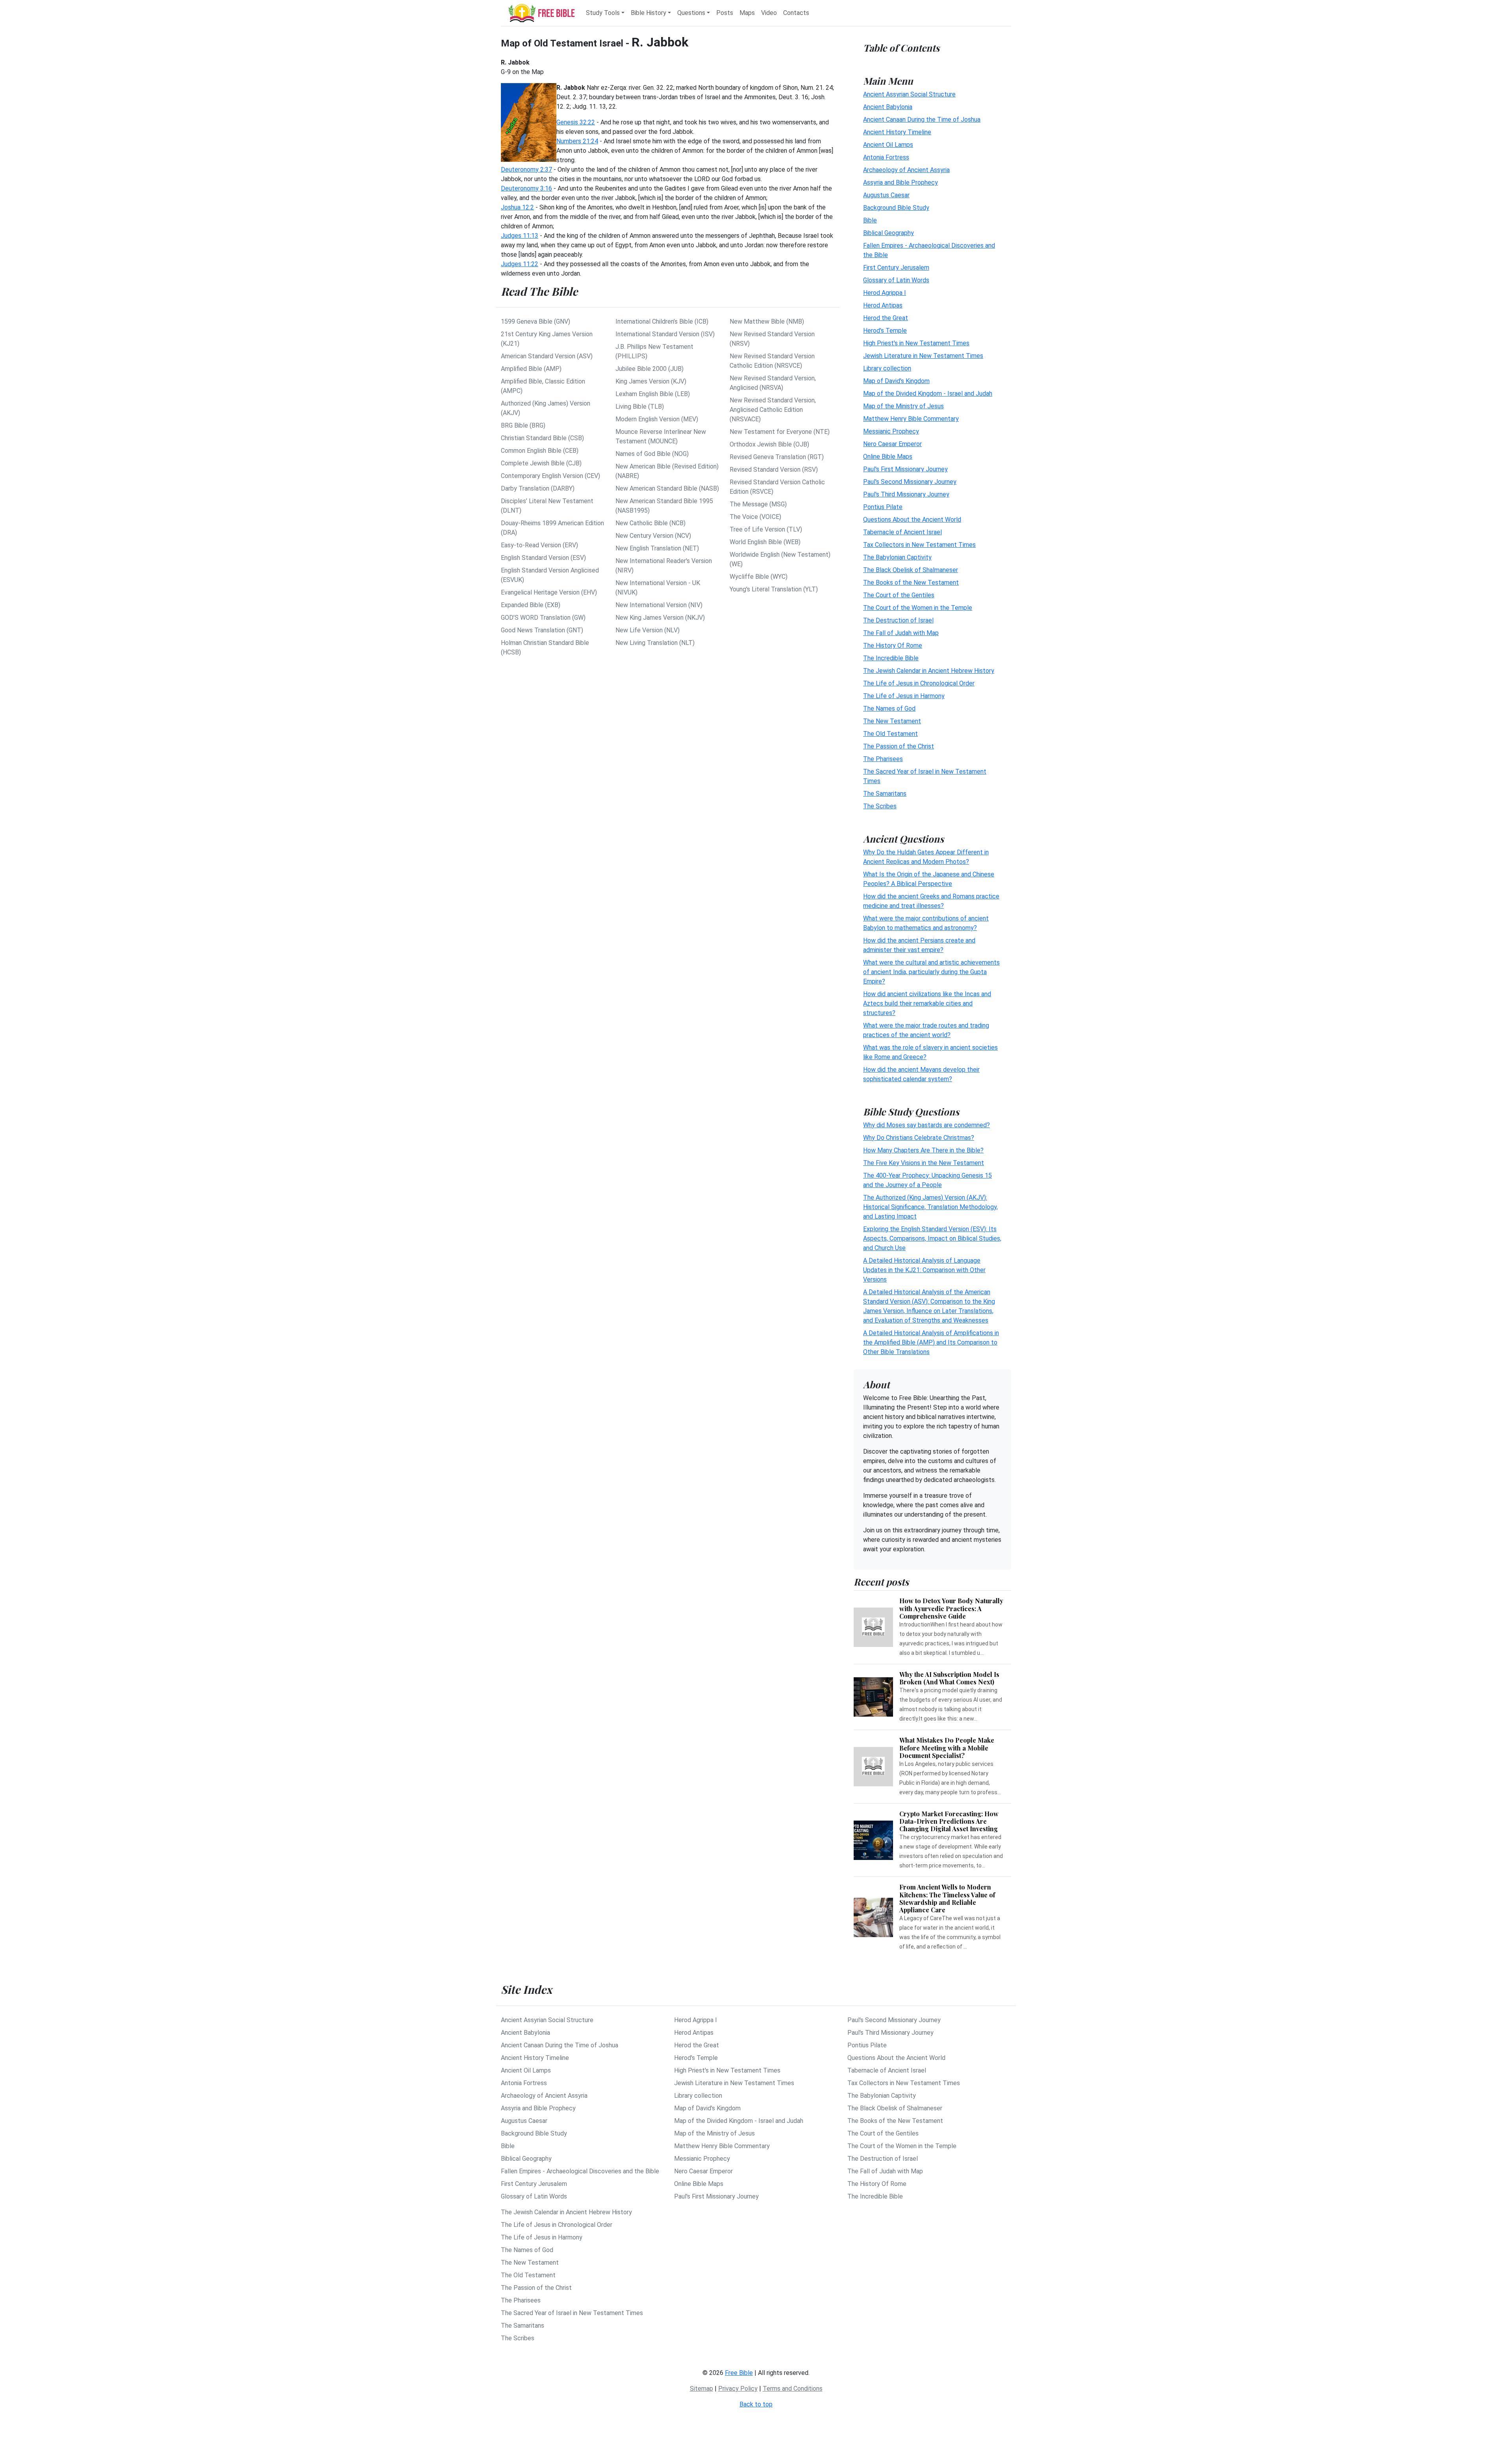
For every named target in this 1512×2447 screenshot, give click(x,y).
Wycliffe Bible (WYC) (759, 577)
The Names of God (889, 709)
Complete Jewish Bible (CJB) (541, 463)
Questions (691, 13)
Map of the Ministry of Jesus (903, 406)
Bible (870, 220)
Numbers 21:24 (577, 141)
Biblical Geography (888, 233)
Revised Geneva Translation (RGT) (777, 457)
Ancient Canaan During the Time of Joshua (922, 119)
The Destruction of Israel (898, 620)
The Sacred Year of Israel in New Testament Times (572, 2313)
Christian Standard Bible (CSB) (542, 438)
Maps (747, 13)
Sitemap (701, 2389)
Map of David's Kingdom (896, 381)
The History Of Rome (893, 646)
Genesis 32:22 (576, 122)
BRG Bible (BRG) (523, 425)
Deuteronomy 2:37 (526, 169)
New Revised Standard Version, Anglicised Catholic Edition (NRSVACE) (773, 410)
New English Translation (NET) (657, 548)
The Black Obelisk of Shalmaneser (911, 570)
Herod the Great (886, 318)
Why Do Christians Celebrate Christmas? (919, 1138)
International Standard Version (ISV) (665, 334)
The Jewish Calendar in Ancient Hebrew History (929, 671)
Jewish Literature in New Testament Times (923, 356)
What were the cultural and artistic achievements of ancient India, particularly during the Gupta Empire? (931, 972)
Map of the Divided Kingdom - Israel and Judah (928, 394)
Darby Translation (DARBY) (538, 488)
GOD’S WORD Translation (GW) (543, 618)
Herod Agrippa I (885, 293)
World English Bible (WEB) (765, 542)
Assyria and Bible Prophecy (901, 182)
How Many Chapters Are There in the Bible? (923, 1150)
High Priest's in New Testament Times (916, 343)
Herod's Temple (885, 331)
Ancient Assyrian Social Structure (909, 94)
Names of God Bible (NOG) (652, 454)
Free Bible (739, 2373)
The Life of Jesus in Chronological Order (919, 683)
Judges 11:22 (520, 264)
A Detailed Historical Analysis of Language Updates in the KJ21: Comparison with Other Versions (924, 1270)
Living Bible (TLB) (640, 407)
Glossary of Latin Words (896, 280)
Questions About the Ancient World (912, 520)
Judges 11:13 (520, 236)
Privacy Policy (738, 2389)
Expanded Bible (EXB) (531, 605)
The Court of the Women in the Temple (918, 608)
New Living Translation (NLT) (655, 643)
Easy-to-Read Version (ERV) (539, 545)
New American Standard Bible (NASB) (667, 488)
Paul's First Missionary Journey (905, 469)
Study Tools (603, 13)
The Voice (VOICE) (755, 517)
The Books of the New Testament (911, 583)
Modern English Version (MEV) (657, 419)
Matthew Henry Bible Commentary (911, 419)
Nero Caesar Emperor (892, 444)
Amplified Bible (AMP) (531, 369)
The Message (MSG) (758, 504)
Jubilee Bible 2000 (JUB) (649, 369)
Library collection (887, 368)
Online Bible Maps (888, 457)
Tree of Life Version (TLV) (766, 529)
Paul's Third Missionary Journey (906, 494)
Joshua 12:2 (517, 207)
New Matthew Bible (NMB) (767, 321)
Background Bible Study (896, 208)
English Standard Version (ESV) (543, 558)
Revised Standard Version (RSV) (774, 470)
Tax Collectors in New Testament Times (919, 545)
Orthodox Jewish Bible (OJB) (769, 444)
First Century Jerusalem (896, 268)
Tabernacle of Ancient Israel (902, 532)
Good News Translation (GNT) (542, 630)
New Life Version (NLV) (648, 630)
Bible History (649, 13)
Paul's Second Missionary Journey (910, 482)
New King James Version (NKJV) (660, 618)
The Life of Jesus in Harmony (904, 696)
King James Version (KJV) (651, 381)
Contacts (796, 13)
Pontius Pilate (883, 507)
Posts (725, 13)
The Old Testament (890, 734)
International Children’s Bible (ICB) (662, 321)
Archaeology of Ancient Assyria (906, 170)
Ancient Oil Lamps (888, 145)
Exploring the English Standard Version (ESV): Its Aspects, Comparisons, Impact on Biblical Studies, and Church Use (932, 1238)
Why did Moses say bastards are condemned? (926, 1125)
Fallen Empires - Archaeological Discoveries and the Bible (580, 2171)
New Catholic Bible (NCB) (650, 523)
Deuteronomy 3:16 (526, 188)
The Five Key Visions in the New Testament (924, 1163)
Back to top (756, 2404)
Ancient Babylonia (888, 107)
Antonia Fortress (886, 157)
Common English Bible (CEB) (540, 451)
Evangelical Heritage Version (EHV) (549, 592)
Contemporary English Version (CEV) (550, 476)
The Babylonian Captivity (897, 557)
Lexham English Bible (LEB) (653, 394)
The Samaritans (885, 794)
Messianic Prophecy (891, 431)
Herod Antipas (883, 305)
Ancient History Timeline (897, 132)
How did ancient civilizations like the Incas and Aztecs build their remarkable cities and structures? (927, 1003)
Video (769, 13)
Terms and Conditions (793, 2389)
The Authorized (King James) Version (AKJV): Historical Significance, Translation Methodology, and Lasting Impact (930, 1207)
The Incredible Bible (891, 658)
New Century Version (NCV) (653, 536)
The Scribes (880, 806)
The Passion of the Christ (899, 746)
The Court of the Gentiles (899, 595)
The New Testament (892, 721)
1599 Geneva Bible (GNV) (535, 321)
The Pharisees (883, 759)
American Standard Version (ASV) (547, 356)
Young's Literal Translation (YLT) (774, 589)
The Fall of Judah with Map (901, 633)
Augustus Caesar (886, 195)
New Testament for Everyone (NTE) (780, 432)
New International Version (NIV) (659, 605)
